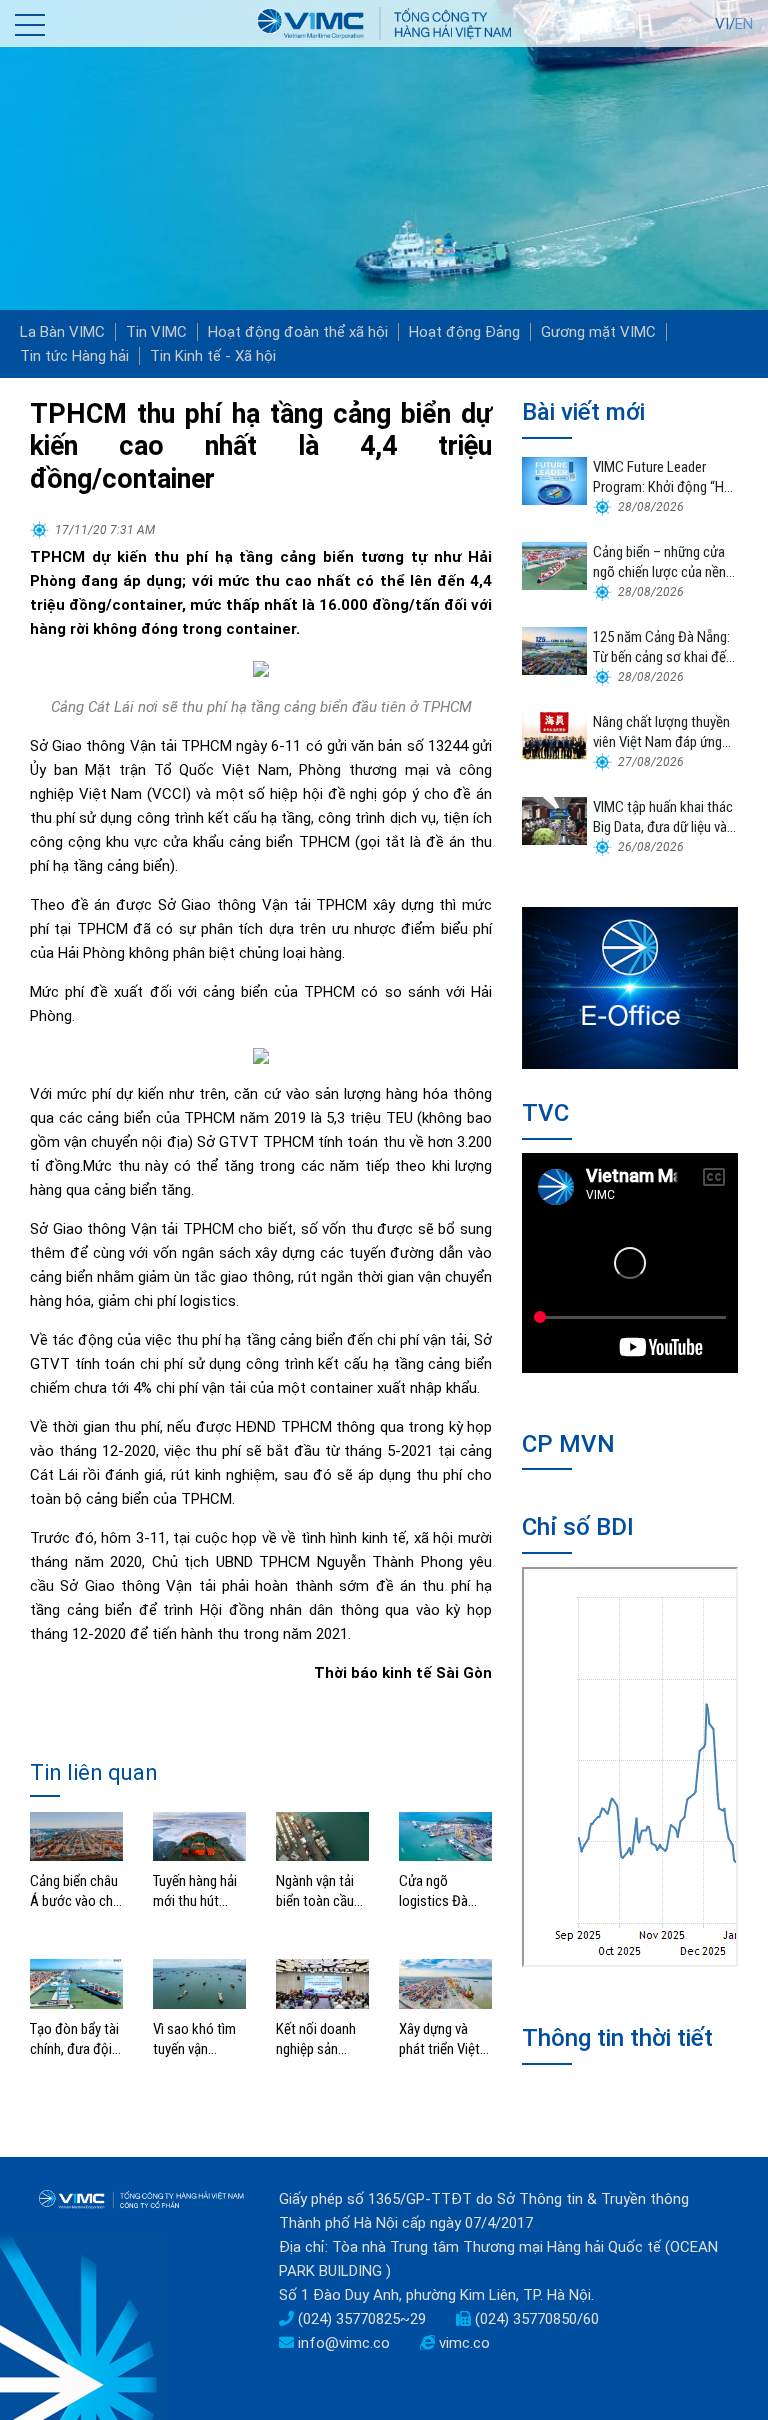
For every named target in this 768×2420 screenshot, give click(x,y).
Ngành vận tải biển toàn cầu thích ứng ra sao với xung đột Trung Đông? (322, 1891)
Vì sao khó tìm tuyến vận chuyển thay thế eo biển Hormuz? (198, 2039)
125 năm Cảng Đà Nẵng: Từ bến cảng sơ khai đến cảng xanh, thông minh (663, 647)
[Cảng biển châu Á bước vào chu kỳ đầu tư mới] (76, 1835)
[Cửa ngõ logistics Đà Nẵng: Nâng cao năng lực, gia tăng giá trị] (445, 1835)
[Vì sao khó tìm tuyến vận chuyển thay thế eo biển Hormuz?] (199, 1983)
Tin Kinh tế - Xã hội (213, 356)
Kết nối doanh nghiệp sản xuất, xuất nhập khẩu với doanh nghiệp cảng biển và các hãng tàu (320, 2039)
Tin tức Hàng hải (74, 356)
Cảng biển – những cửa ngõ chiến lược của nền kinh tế (659, 562)
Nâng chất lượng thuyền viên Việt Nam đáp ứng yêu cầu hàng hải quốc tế (664, 732)
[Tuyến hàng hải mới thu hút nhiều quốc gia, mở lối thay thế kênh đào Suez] (199, 1835)
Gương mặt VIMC (598, 332)
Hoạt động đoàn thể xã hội (298, 332)
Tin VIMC (156, 332)
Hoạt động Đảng (464, 332)
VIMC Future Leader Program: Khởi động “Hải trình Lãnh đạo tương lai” (664, 477)
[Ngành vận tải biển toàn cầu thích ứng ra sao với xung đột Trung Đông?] (322, 1835)
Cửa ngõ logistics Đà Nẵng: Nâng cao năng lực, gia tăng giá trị (444, 1891)
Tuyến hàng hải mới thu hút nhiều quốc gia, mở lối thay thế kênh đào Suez (196, 1891)
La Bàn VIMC (62, 332)
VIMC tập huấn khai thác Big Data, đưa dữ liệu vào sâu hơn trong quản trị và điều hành (664, 817)
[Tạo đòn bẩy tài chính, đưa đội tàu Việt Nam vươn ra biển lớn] (76, 1983)
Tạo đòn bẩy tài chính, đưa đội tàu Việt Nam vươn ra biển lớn (75, 2039)
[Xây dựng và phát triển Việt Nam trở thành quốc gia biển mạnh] (445, 1983)
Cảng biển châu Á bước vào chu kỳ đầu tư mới (75, 1891)
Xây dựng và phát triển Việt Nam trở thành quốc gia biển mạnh (440, 2039)
